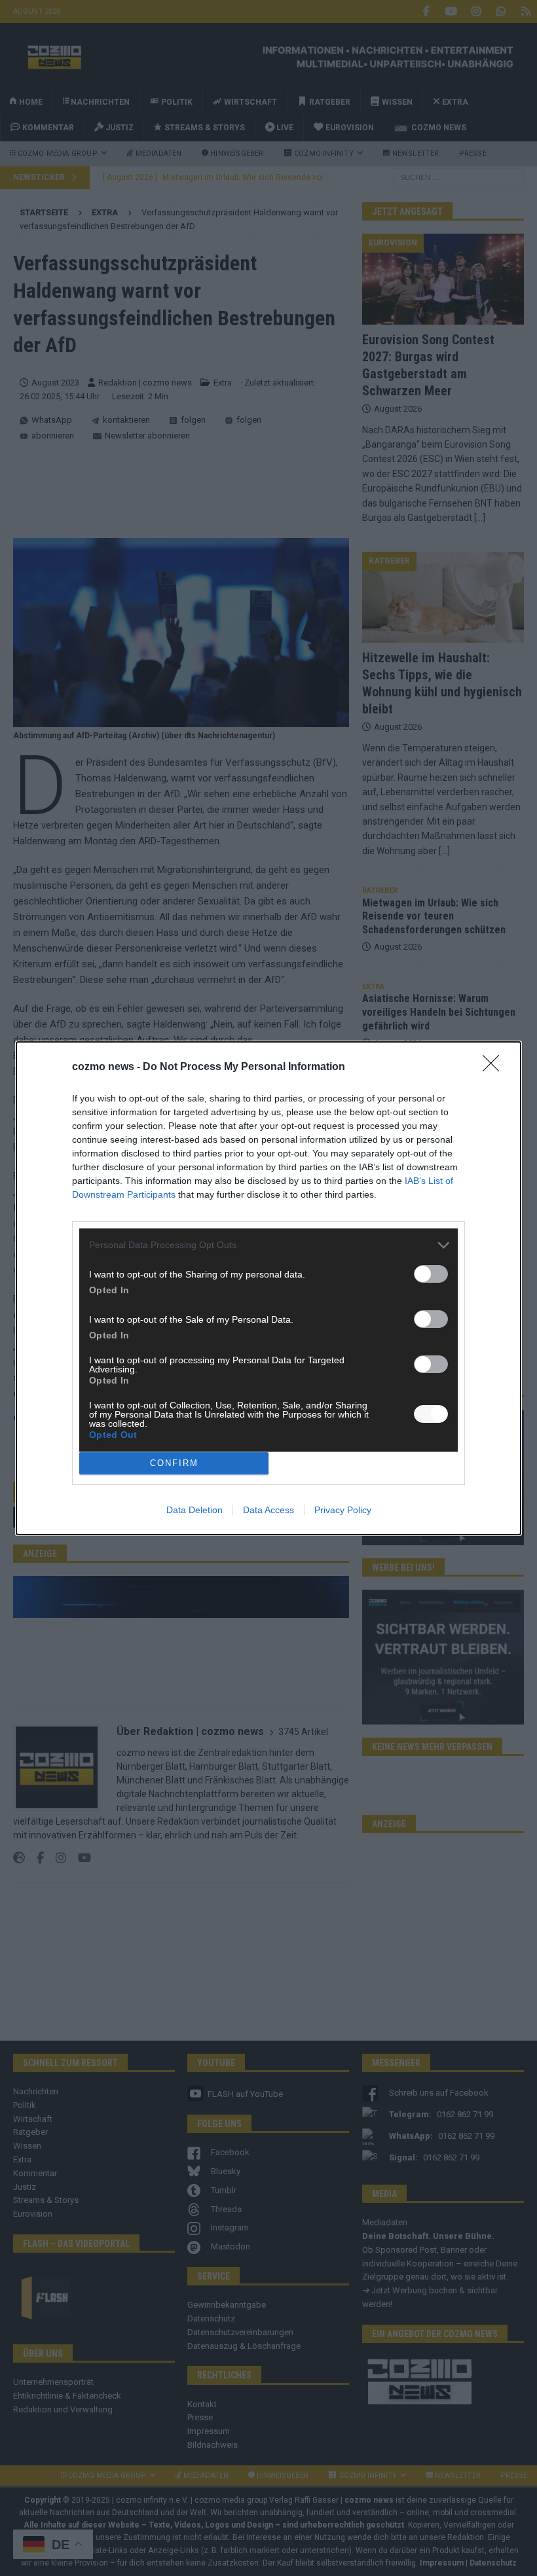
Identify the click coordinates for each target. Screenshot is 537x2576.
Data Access (268, 1510)
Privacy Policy (343, 1510)
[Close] (495, 1067)
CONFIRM (174, 1463)
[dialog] (268, 1288)
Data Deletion (194, 1510)
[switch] (431, 1274)
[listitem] (268, 1245)
